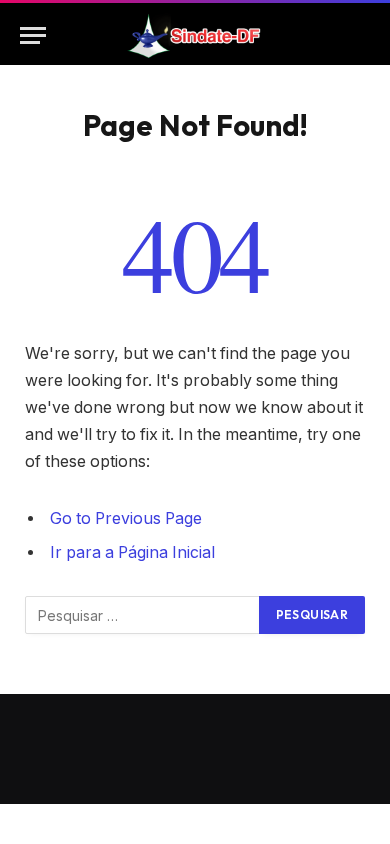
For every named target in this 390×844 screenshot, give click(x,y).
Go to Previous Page (126, 518)
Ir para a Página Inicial (132, 552)
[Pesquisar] (361, 35)
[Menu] (33, 35)
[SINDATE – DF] (195, 35)
